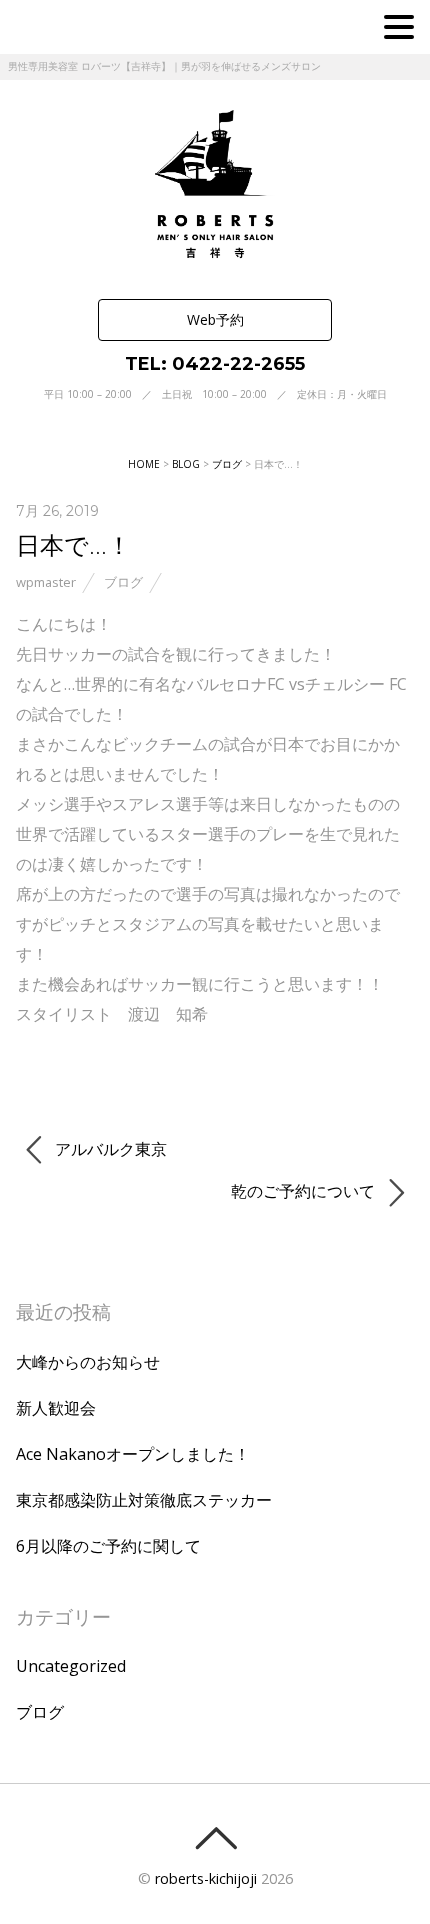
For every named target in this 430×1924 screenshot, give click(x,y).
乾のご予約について (305, 1191)
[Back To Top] (215, 1838)
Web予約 (215, 319)
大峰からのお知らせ (88, 1362)
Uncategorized (71, 1666)
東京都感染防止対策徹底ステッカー (144, 1500)
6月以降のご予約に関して (108, 1546)
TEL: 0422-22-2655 (215, 364)
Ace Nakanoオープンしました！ (133, 1454)
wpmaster (46, 582)
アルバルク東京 (109, 1149)
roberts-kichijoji (206, 1878)
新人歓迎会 (56, 1408)
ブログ (123, 582)
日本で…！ (73, 544)
